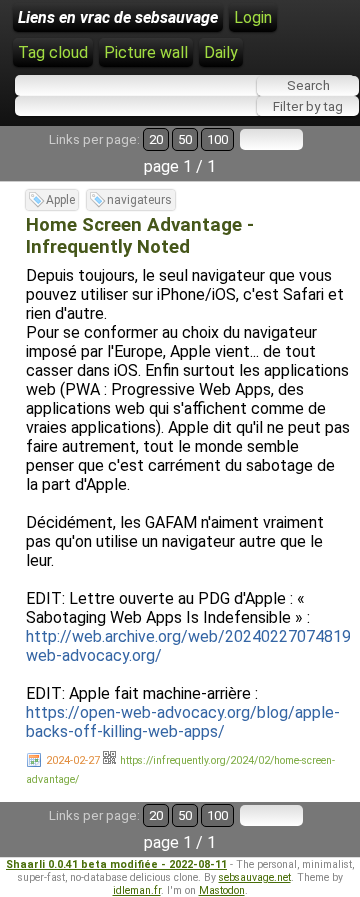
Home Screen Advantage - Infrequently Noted (140, 236)
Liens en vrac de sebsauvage (118, 17)
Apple (60, 200)
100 (217, 139)
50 (185, 139)
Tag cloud (53, 52)
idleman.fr (137, 890)
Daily (221, 52)
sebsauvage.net (255, 877)
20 (156, 139)
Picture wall (146, 52)
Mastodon (222, 890)
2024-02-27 (73, 760)
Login (253, 17)
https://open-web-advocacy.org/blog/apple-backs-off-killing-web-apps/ (183, 722)
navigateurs (139, 200)
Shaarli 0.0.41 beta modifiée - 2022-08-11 (116, 864)
